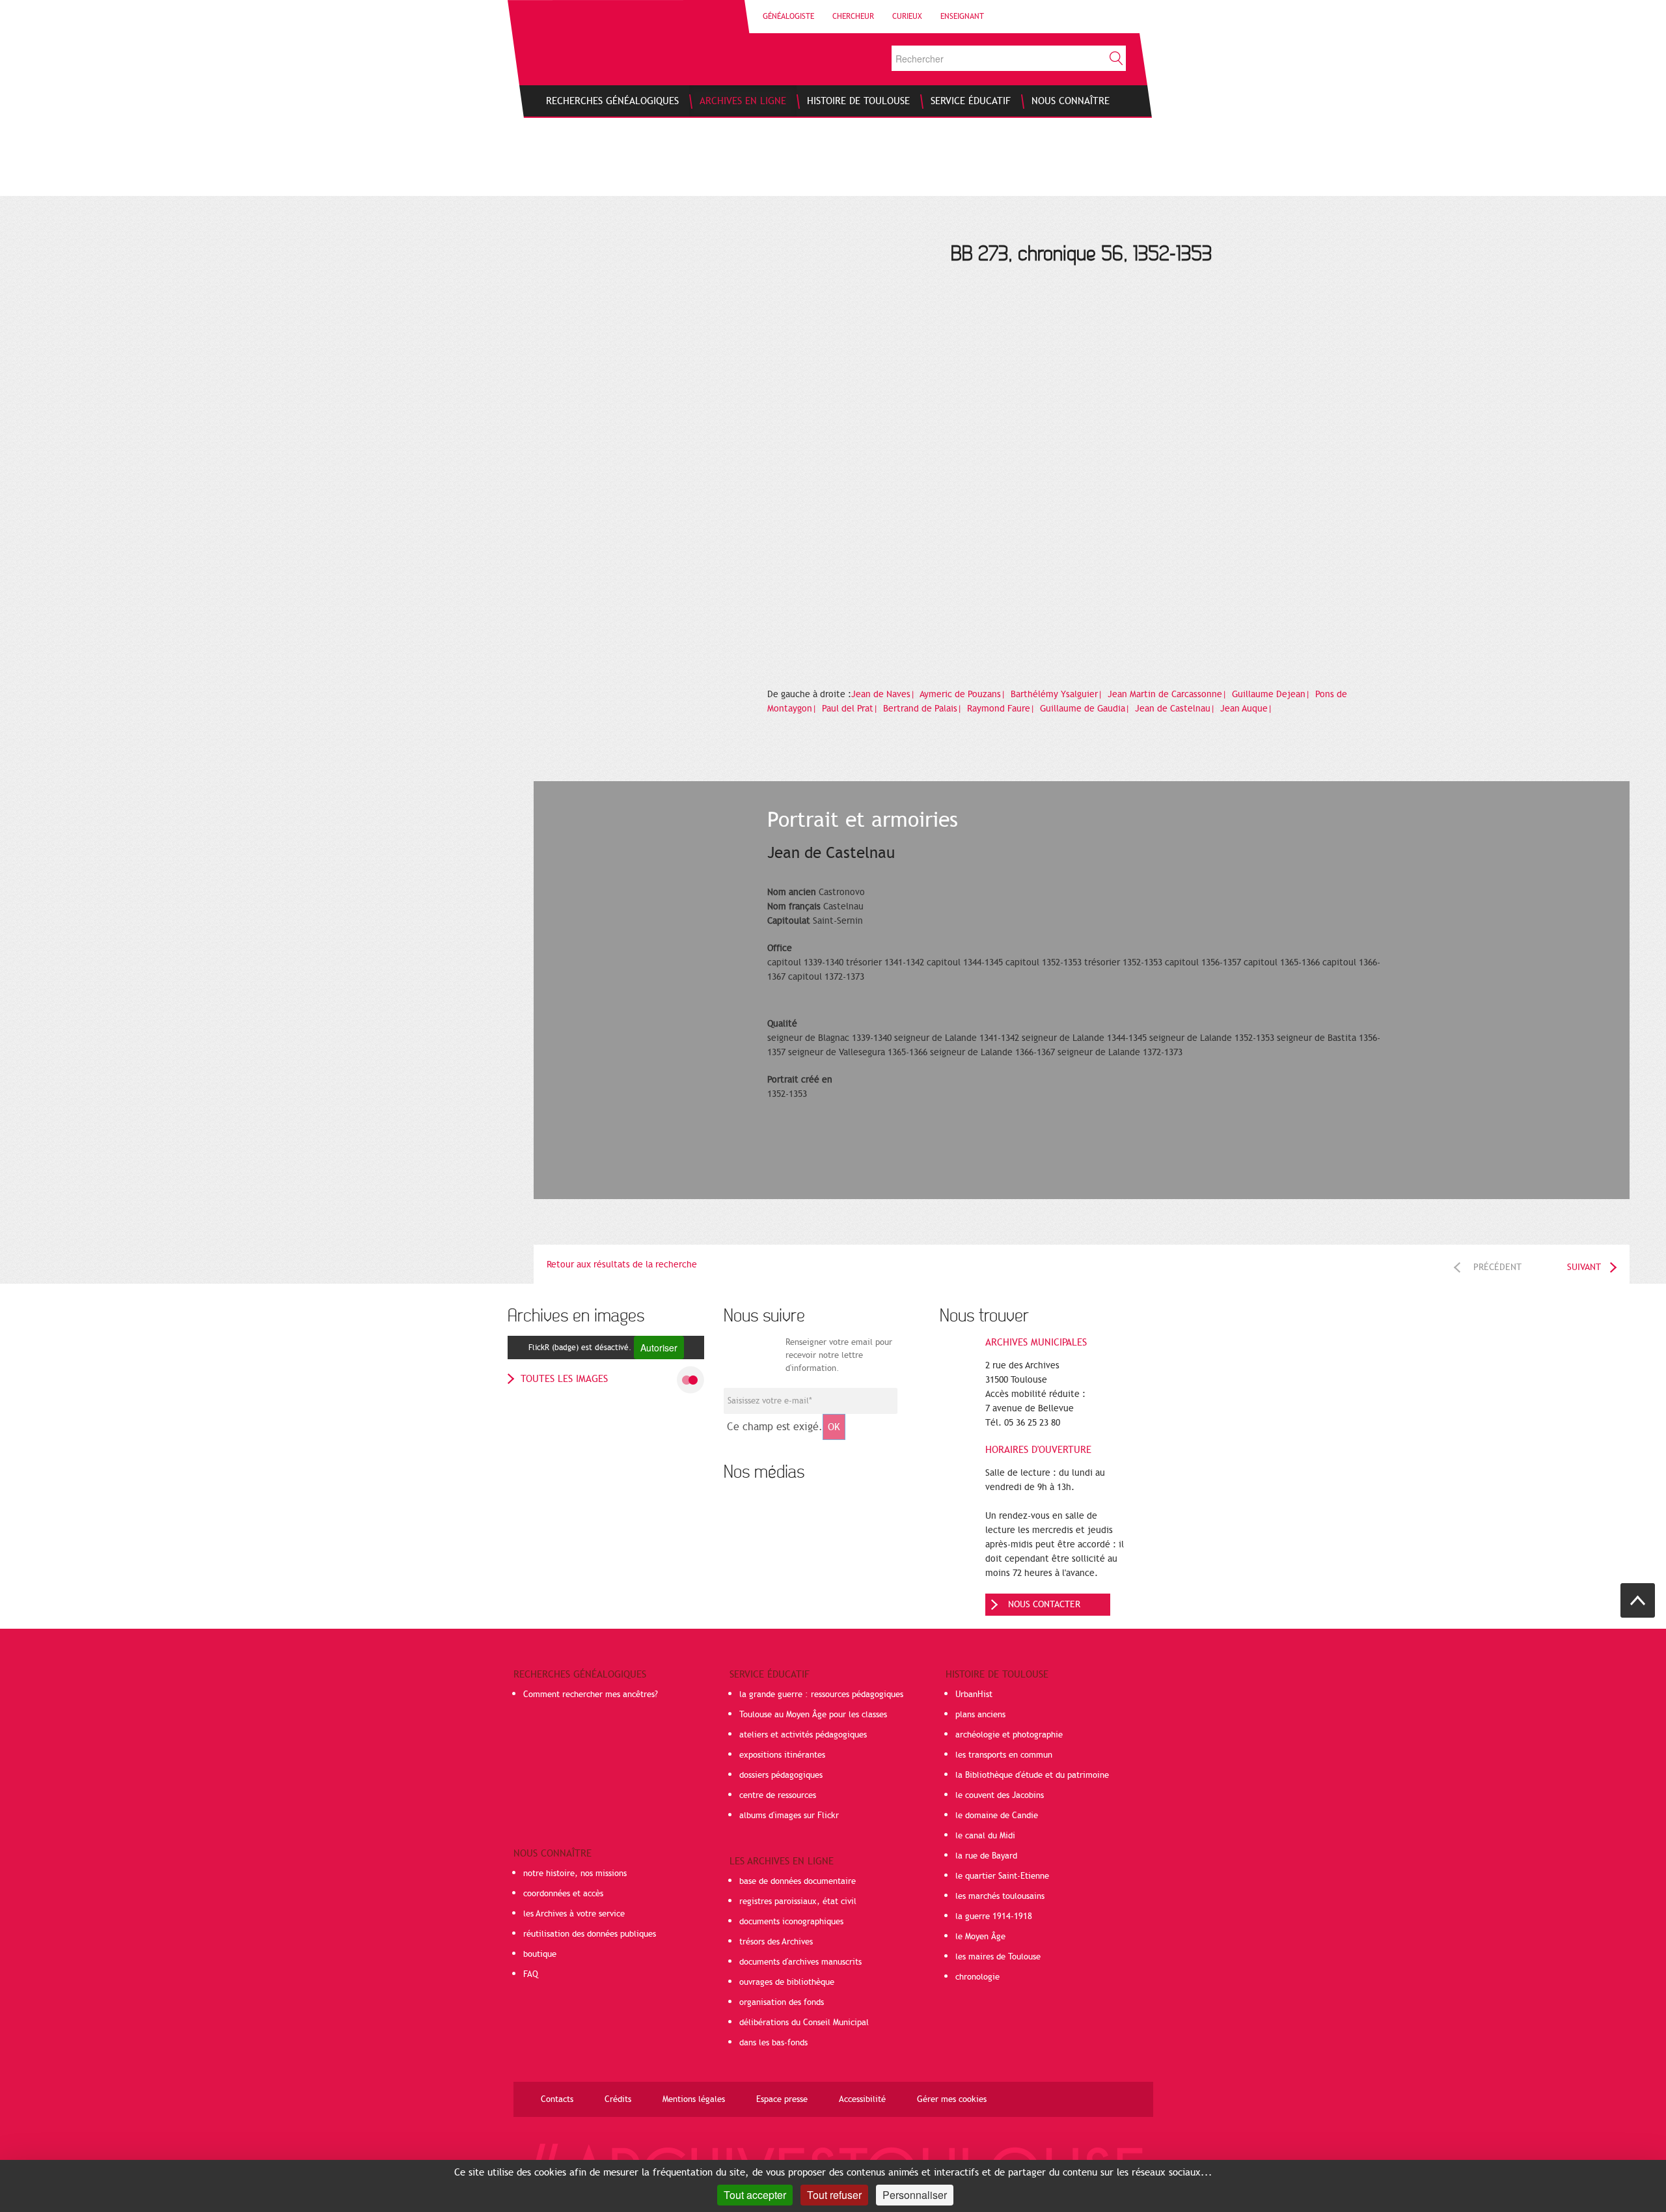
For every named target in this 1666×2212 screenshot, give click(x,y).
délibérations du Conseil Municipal (804, 2023)
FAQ (531, 1974)
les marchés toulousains (1000, 1896)
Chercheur (853, 16)
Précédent (1497, 1267)
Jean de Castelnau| (1176, 709)
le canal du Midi (985, 1836)
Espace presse (782, 2099)
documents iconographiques (791, 1922)
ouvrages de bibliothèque (787, 1982)
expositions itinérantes (782, 1755)
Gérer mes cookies (952, 2099)
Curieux (907, 16)
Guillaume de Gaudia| (1086, 709)
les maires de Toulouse (998, 1957)
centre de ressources (778, 1795)
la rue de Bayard (986, 1856)
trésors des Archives (776, 1942)
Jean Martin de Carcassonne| (1168, 694)
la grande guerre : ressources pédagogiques (821, 1694)
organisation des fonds (782, 2002)
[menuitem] (612, 101)
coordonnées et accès (563, 1894)
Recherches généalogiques (580, 1674)
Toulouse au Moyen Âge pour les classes (813, 1715)
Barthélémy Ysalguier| (1058, 694)
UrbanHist (974, 1694)
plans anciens (980, 1715)
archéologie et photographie (1009, 1735)
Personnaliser (915, 2195)
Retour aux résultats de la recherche (622, 1265)
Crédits (618, 2099)
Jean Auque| (1248, 709)
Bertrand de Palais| (924, 709)
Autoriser (659, 1348)
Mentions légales (694, 2099)
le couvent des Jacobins (1000, 1795)
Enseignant (962, 16)
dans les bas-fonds (773, 2043)
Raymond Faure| (1002, 709)
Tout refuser (834, 2195)
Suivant (1584, 1267)
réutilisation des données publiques (590, 1934)
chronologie (977, 1977)
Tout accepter (755, 2195)
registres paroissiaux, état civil (798, 1901)
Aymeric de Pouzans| (964, 694)
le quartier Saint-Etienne (1002, 1876)
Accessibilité (862, 2099)
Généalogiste (788, 16)
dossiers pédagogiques (781, 1775)
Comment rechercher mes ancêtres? (591, 1694)
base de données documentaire (798, 1881)
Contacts (557, 2099)
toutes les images (564, 1379)
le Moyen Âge (980, 1937)
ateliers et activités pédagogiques (803, 1735)
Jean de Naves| (884, 694)
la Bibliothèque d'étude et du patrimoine (1032, 1775)
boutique (540, 1954)
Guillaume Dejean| (1272, 694)
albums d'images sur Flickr (789, 1816)
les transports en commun (1004, 1755)
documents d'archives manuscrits (800, 1962)
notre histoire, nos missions (575, 1873)
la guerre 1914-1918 (994, 1916)
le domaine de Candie (997, 1816)
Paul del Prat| (851, 709)
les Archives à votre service (574, 1914)
